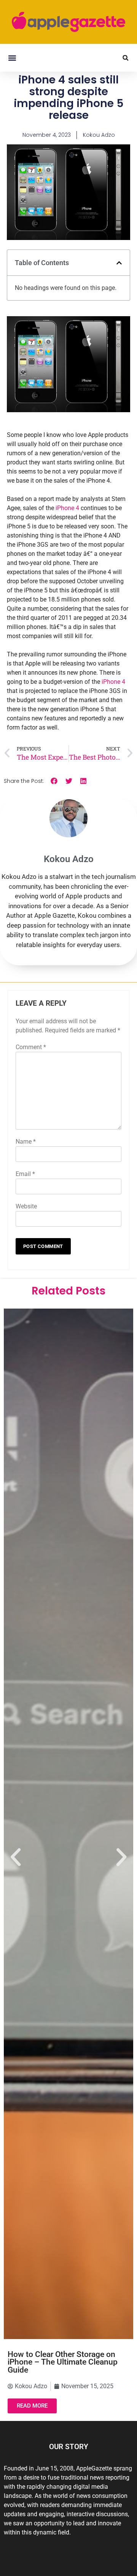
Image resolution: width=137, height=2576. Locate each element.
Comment (31, 1047)
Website (26, 1206)
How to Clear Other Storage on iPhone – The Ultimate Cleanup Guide (63, 2362)
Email (25, 1174)
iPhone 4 (67, 508)
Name (26, 1142)
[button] (12, 58)
